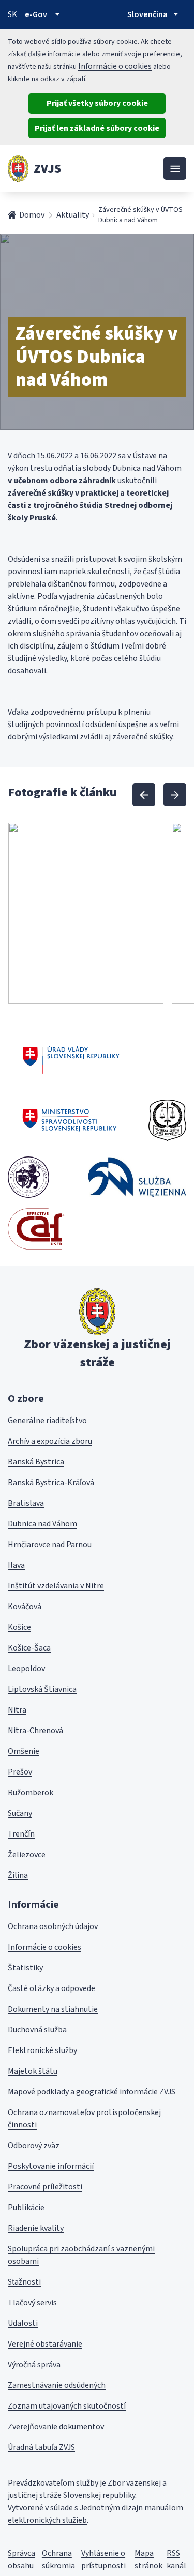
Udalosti (23, 2323)
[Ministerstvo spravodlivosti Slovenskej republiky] (70, 1120)
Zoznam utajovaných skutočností (67, 2406)
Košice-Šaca (29, 1648)
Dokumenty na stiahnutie (53, 2009)
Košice (19, 1627)
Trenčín (21, 1834)
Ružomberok (31, 1793)
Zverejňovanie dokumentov (56, 2427)
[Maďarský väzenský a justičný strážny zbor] (28, 1177)
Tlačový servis (32, 2303)
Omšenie (24, 1751)
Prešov (20, 1772)
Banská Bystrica (36, 1462)
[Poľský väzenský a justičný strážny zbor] (137, 1177)
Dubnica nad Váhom (42, 1524)
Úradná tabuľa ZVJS (41, 2447)
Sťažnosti (24, 2282)
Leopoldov (26, 1669)
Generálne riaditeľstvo (47, 1421)
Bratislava (26, 1503)
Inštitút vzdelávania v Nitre (56, 1586)
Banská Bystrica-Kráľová (51, 1483)
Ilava (16, 1565)
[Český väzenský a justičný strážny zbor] (167, 1120)
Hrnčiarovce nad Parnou (50, 1545)
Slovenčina (147, 14)
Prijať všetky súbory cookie (97, 103)
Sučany (20, 1813)
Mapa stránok (148, 2559)
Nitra (17, 1710)
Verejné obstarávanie (45, 2344)
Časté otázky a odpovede (51, 1988)
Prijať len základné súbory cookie (97, 128)
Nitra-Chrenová (35, 1731)
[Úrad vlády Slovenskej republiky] (71, 1058)
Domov (32, 215)
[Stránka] (18, 168)
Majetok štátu (33, 2071)
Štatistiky (25, 1968)
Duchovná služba (37, 2030)
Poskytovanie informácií (51, 2166)
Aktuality (73, 215)
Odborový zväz (34, 2146)
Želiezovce (27, 1855)
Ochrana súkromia (58, 2559)
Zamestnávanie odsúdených (57, 2385)
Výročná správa (34, 2365)
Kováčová (25, 1607)
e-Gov (36, 14)
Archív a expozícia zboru (50, 1441)
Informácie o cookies (115, 66)
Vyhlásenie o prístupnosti (103, 2559)
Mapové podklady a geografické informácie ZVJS (92, 2092)
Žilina (18, 1875)
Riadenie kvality (36, 2228)
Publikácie (26, 2208)
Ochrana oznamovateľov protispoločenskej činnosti (84, 2119)
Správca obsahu (21, 2559)
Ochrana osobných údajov (53, 1926)
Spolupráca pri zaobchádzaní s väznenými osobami (81, 2255)
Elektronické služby (42, 2050)
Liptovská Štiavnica (42, 1689)
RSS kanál (176, 2559)
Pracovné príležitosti (45, 2187)
